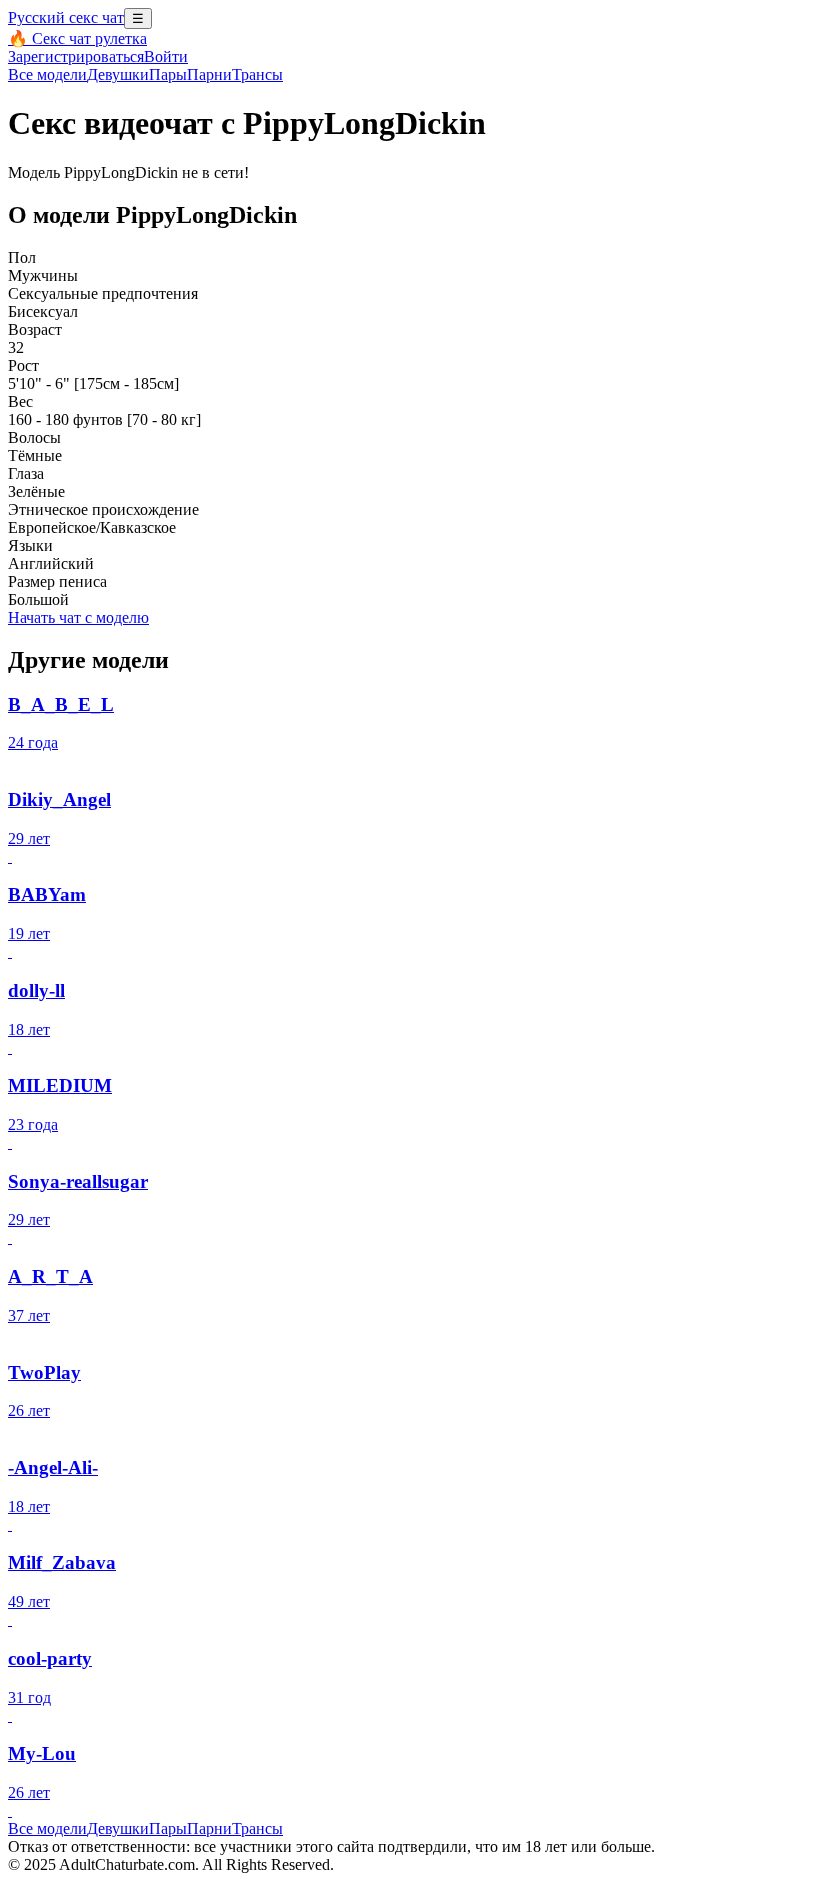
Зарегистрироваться (76, 56)
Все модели (47, 1828)
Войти (166, 56)
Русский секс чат (66, 17)
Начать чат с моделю (78, 617)
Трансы (257, 74)
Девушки (118, 74)
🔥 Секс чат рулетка (77, 38)
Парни (209, 74)
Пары (168, 74)
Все (47, 74)
